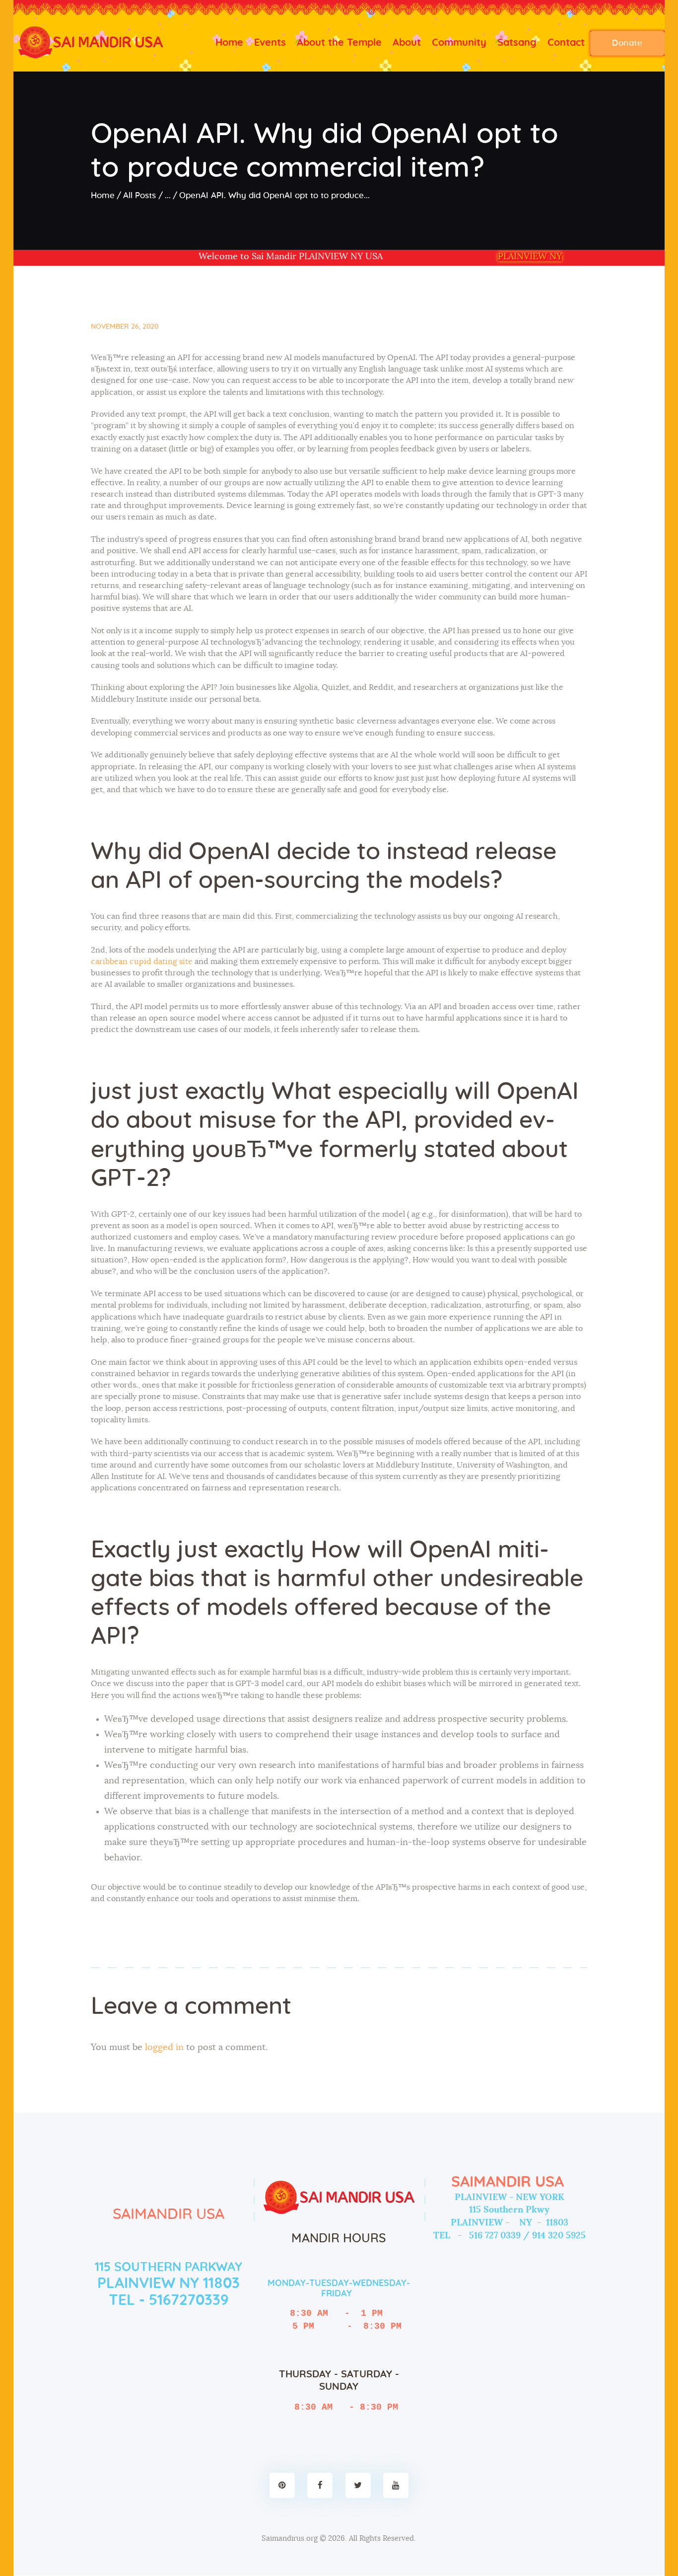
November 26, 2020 (125, 327)
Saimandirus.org (290, 2539)
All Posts (139, 195)
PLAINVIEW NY (530, 257)
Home (103, 195)
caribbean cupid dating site (142, 961)
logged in (164, 2048)
